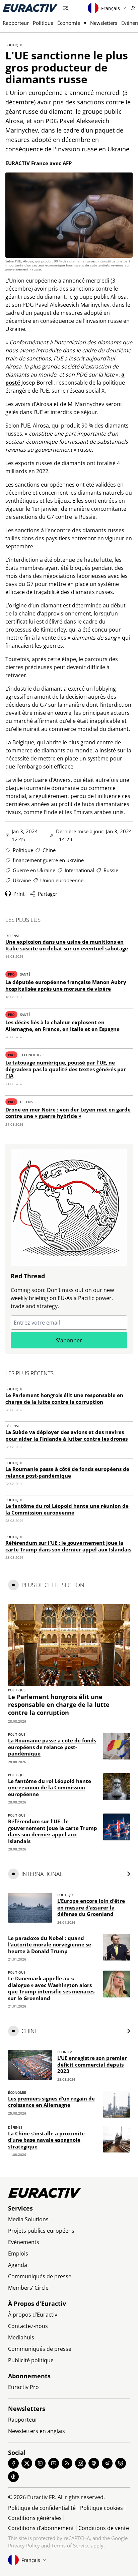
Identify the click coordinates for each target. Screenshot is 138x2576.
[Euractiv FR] (30, 8)
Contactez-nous (28, 2326)
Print (19, 894)
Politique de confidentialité (42, 2508)
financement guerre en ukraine (48, 860)
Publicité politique (31, 2360)
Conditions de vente (104, 2528)
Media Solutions (28, 2219)
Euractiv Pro (23, 2387)
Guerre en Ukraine (34, 870)
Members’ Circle (28, 2288)
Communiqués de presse (40, 2276)
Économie (69, 23)
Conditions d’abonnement (41, 2528)
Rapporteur (16, 23)
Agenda (18, 2265)
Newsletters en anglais (37, 2431)
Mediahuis (21, 2337)
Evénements (24, 2242)
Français (111, 8)
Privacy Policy (24, 2545)
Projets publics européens (41, 2231)
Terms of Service (70, 2545)
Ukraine (22, 880)
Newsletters (104, 23)
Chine (49, 850)
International (79, 870)
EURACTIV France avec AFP (39, 163)
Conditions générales (35, 2518)
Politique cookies (101, 2508)
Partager (48, 894)
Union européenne (62, 880)
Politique (43, 23)
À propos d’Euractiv (33, 2315)
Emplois (18, 2253)
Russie (111, 870)
